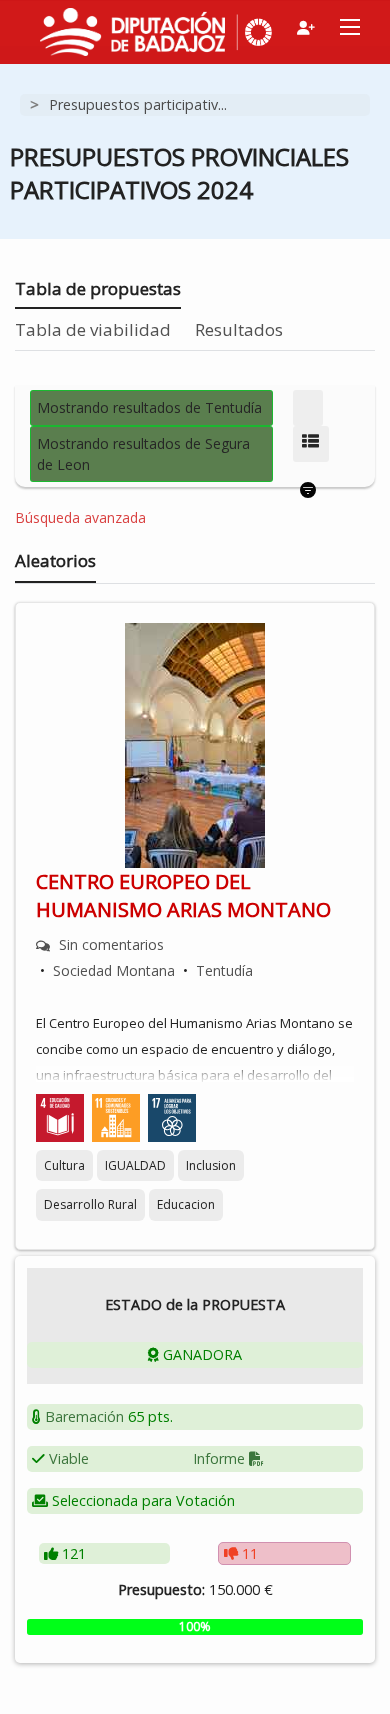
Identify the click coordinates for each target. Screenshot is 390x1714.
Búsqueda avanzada (80, 518)
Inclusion (211, 1165)
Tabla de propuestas (98, 288)
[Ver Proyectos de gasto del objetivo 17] (172, 1116)
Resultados (239, 329)
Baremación (84, 1416)
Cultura (64, 1165)
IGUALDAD (135, 1165)
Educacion (186, 1204)
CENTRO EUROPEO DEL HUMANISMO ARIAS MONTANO (183, 895)
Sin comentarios (111, 944)
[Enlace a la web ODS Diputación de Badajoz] (255, 28)
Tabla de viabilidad (93, 329)
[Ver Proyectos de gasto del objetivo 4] (60, 1116)
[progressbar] (195, 1627)
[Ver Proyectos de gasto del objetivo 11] (116, 1116)
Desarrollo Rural (90, 1204)
